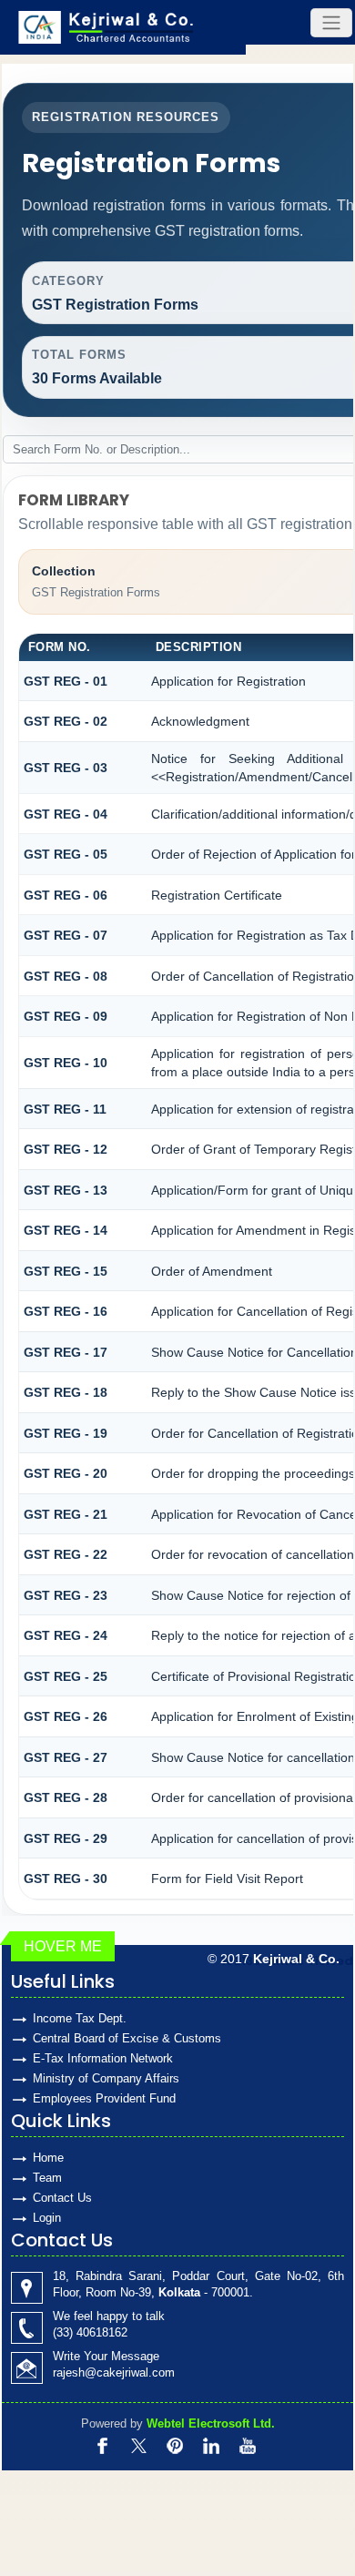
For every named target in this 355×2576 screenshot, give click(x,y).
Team (47, 2178)
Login (47, 2218)
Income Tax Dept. (80, 2018)
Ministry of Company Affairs (106, 2078)
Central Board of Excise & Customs (127, 2038)
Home (48, 2158)
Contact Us (62, 2198)
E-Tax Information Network (103, 2058)
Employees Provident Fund (104, 2098)
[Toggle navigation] (331, 23)
